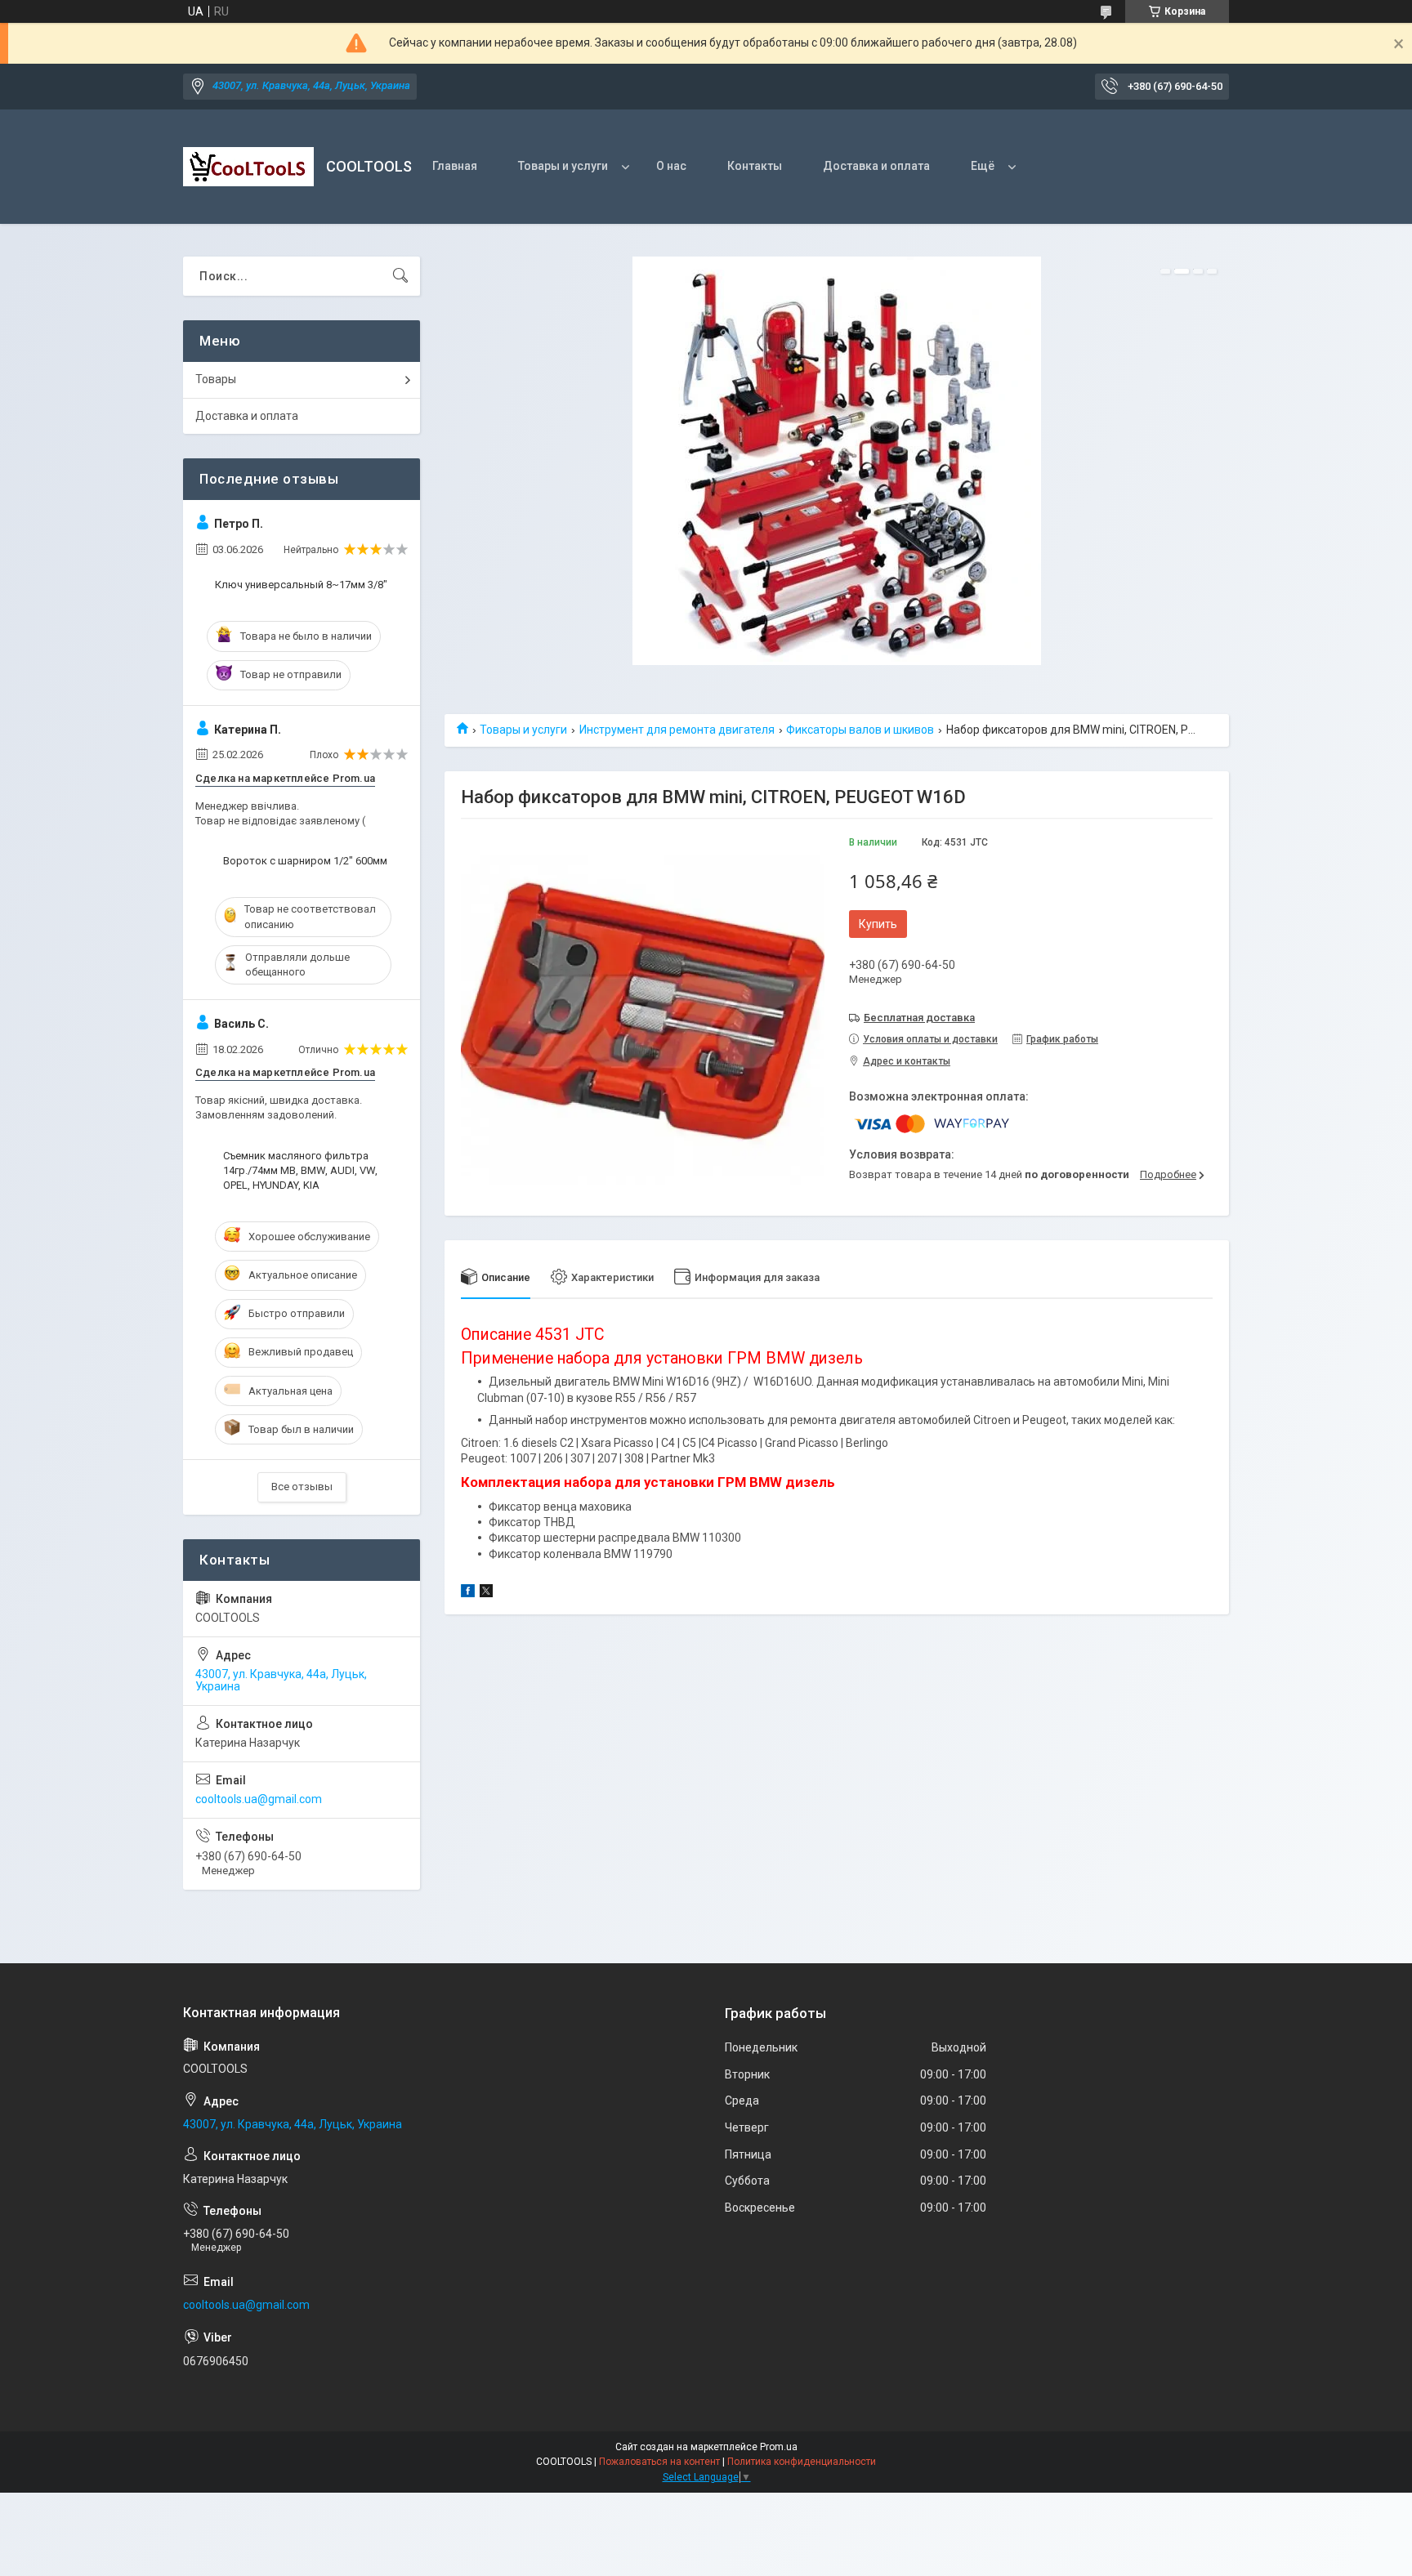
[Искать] (400, 276)
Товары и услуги (563, 166)
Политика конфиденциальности (802, 2462)
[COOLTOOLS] (248, 167)
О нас (671, 166)
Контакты (755, 166)
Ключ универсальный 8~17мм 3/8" (301, 585)
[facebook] (468, 1593)
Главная (455, 166)
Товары (216, 379)
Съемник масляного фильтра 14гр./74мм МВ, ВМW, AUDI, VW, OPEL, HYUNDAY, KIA (300, 1170)
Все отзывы (302, 1487)
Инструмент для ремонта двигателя (677, 730)
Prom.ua (779, 2447)
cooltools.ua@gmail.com (259, 1799)
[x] (486, 1593)
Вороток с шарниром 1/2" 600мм (305, 861)
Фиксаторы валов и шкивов (860, 730)
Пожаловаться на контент (659, 2462)
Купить (878, 924)
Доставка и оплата (876, 166)
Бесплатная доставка (919, 1018)
